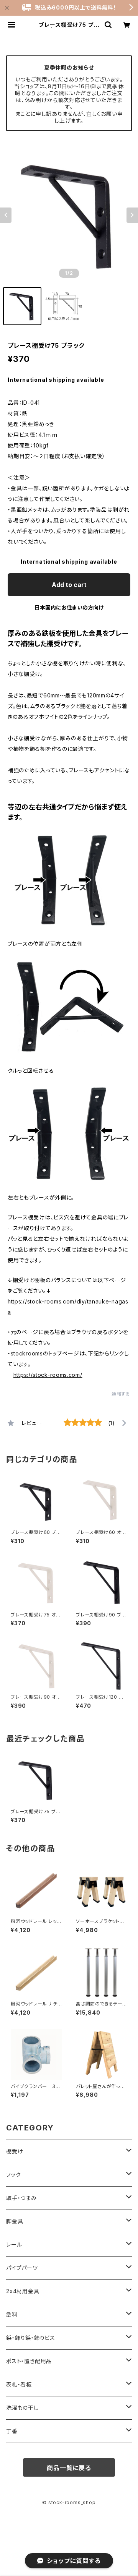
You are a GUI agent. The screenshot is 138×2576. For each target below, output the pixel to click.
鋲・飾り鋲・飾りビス (31, 2338)
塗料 (12, 2314)
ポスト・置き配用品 (29, 2361)
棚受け (15, 2151)
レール (14, 2244)
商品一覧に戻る (69, 2468)
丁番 (12, 2431)
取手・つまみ (21, 2198)
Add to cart (69, 585)
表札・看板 (19, 2384)
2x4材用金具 (23, 2291)
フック (13, 2175)
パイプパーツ (22, 2268)
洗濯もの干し (22, 2408)
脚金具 (15, 2221)
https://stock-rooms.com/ (48, 1375)
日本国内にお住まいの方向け (69, 607)
